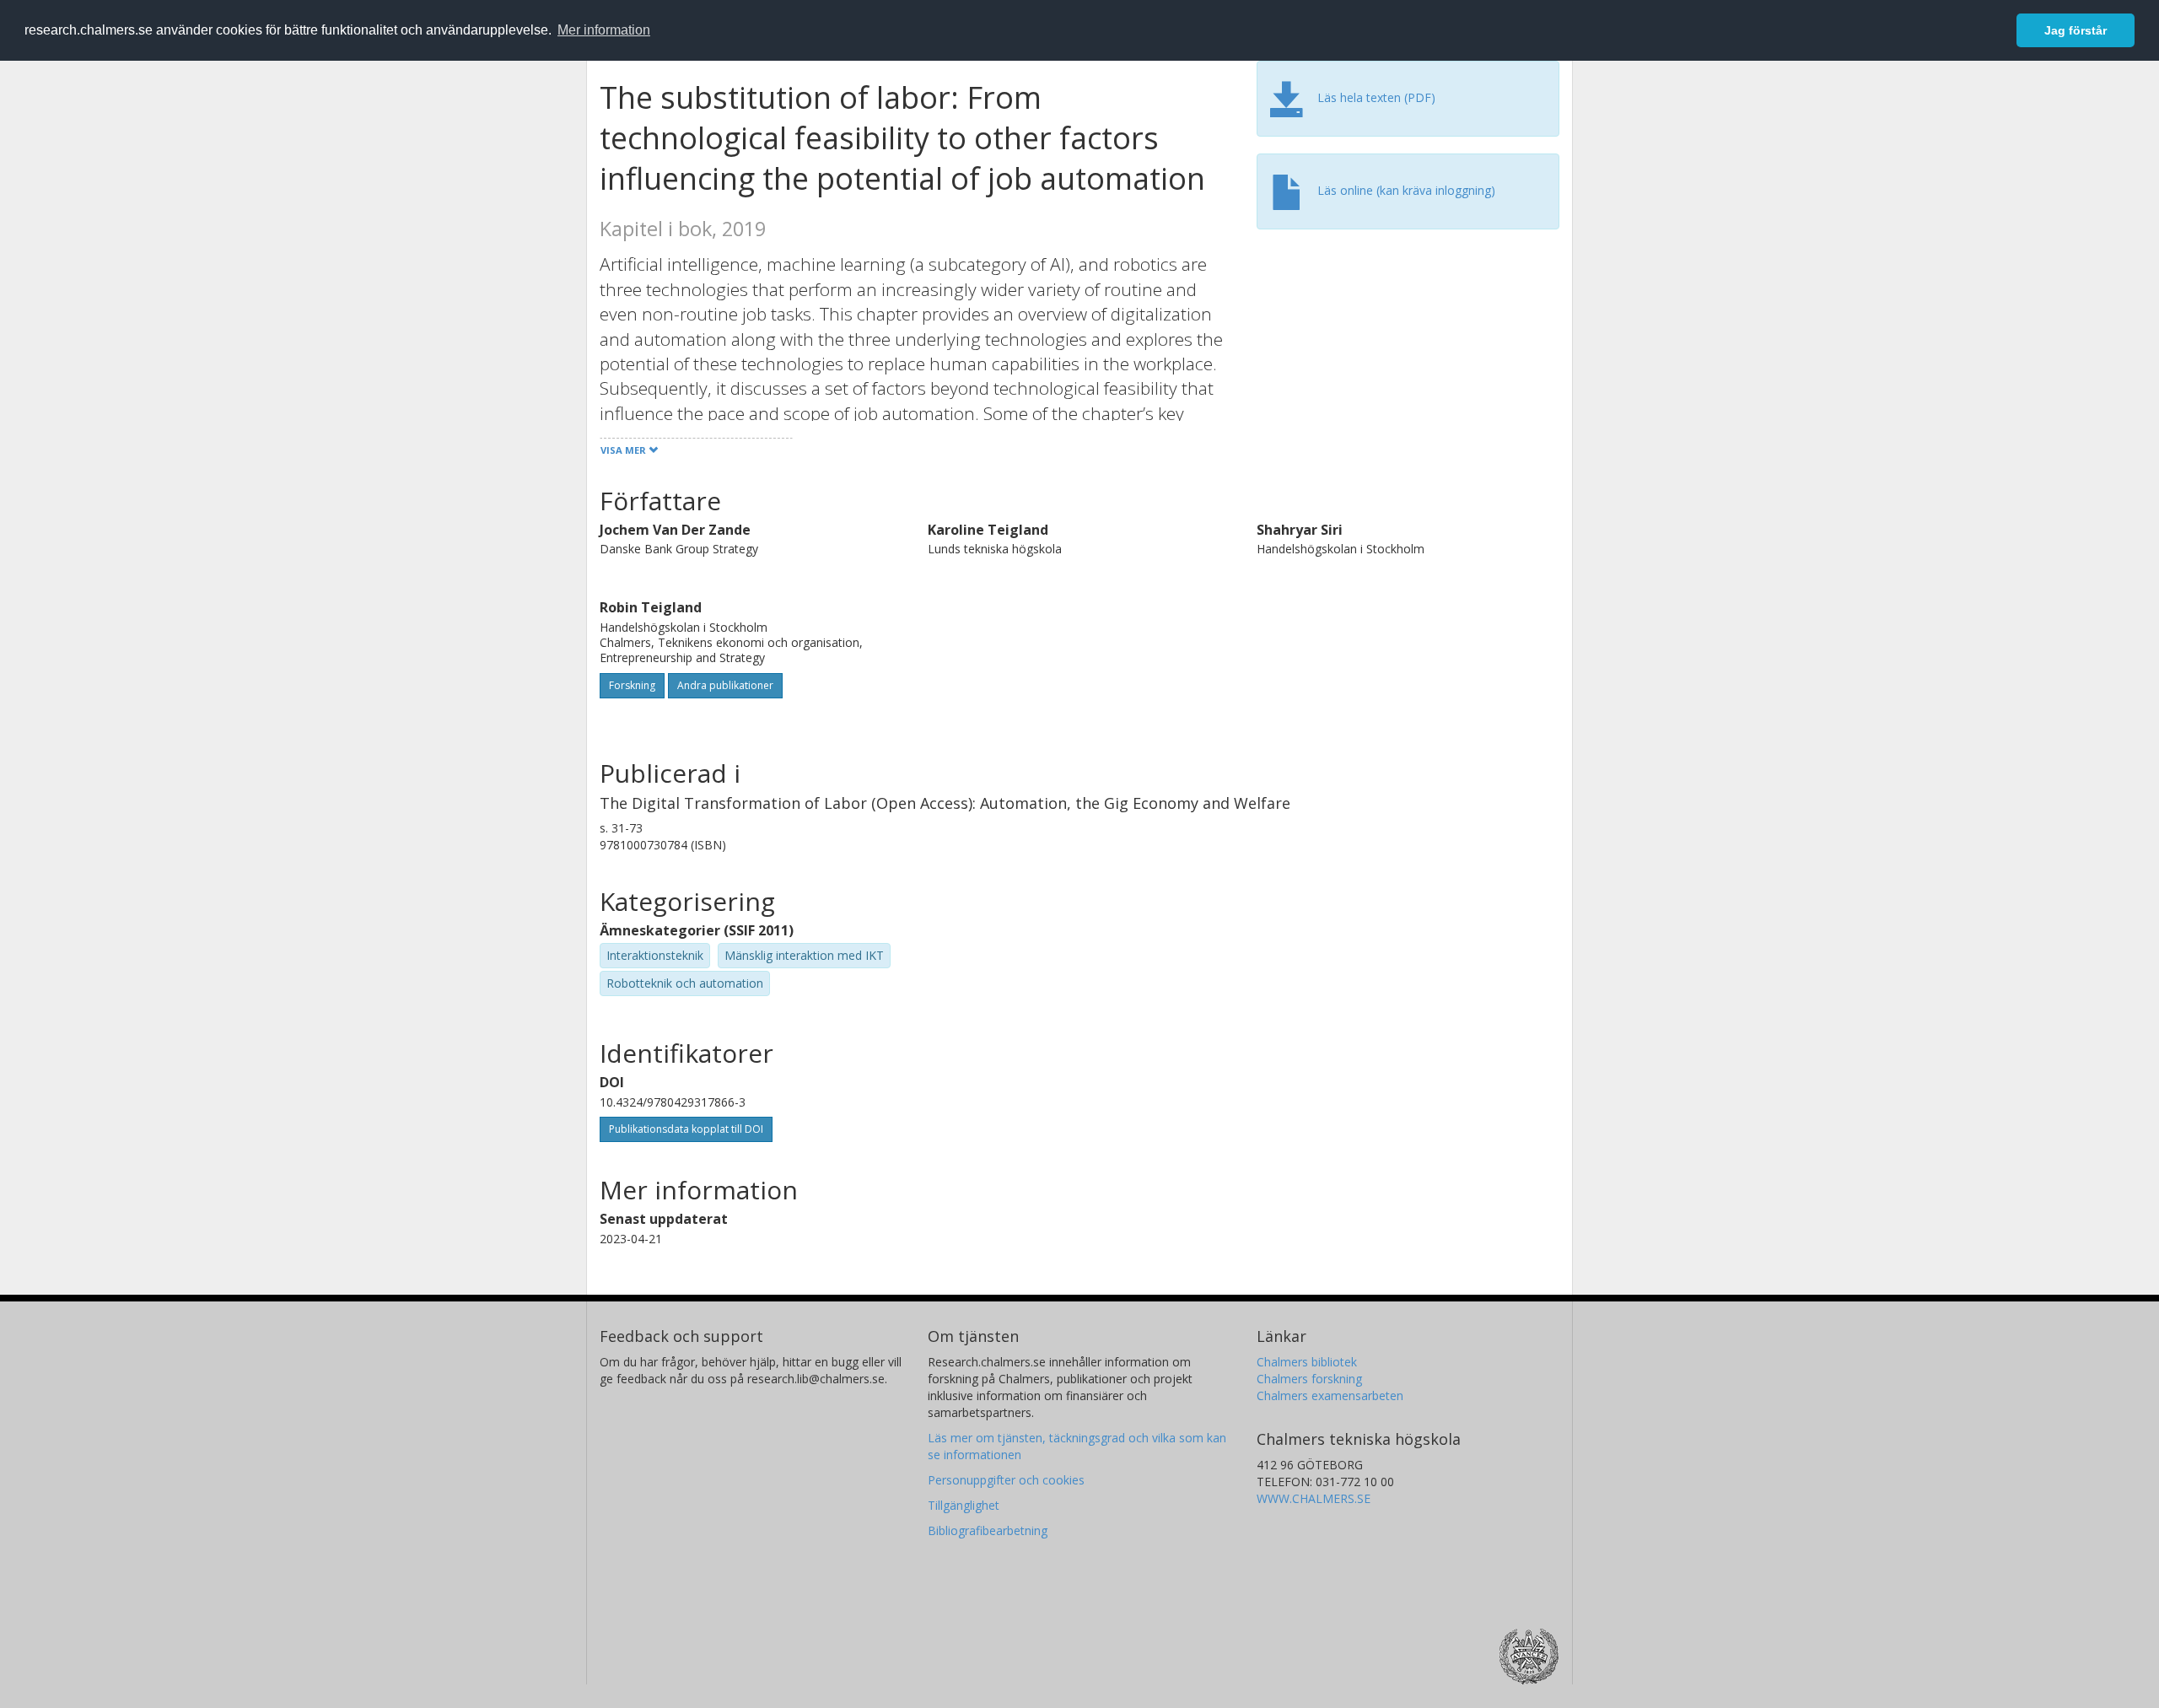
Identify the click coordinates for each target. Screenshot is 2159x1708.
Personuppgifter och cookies (1006, 1480)
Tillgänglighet (964, 1505)
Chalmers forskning (1309, 1379)
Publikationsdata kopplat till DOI (686, 1129)
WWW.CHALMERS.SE (1314, 1498)
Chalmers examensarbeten (1330, 1395)
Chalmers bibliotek (1307, 1362)
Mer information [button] (604, 30)
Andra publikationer (725, 685)
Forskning (632, 685)
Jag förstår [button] (2076, 30)
